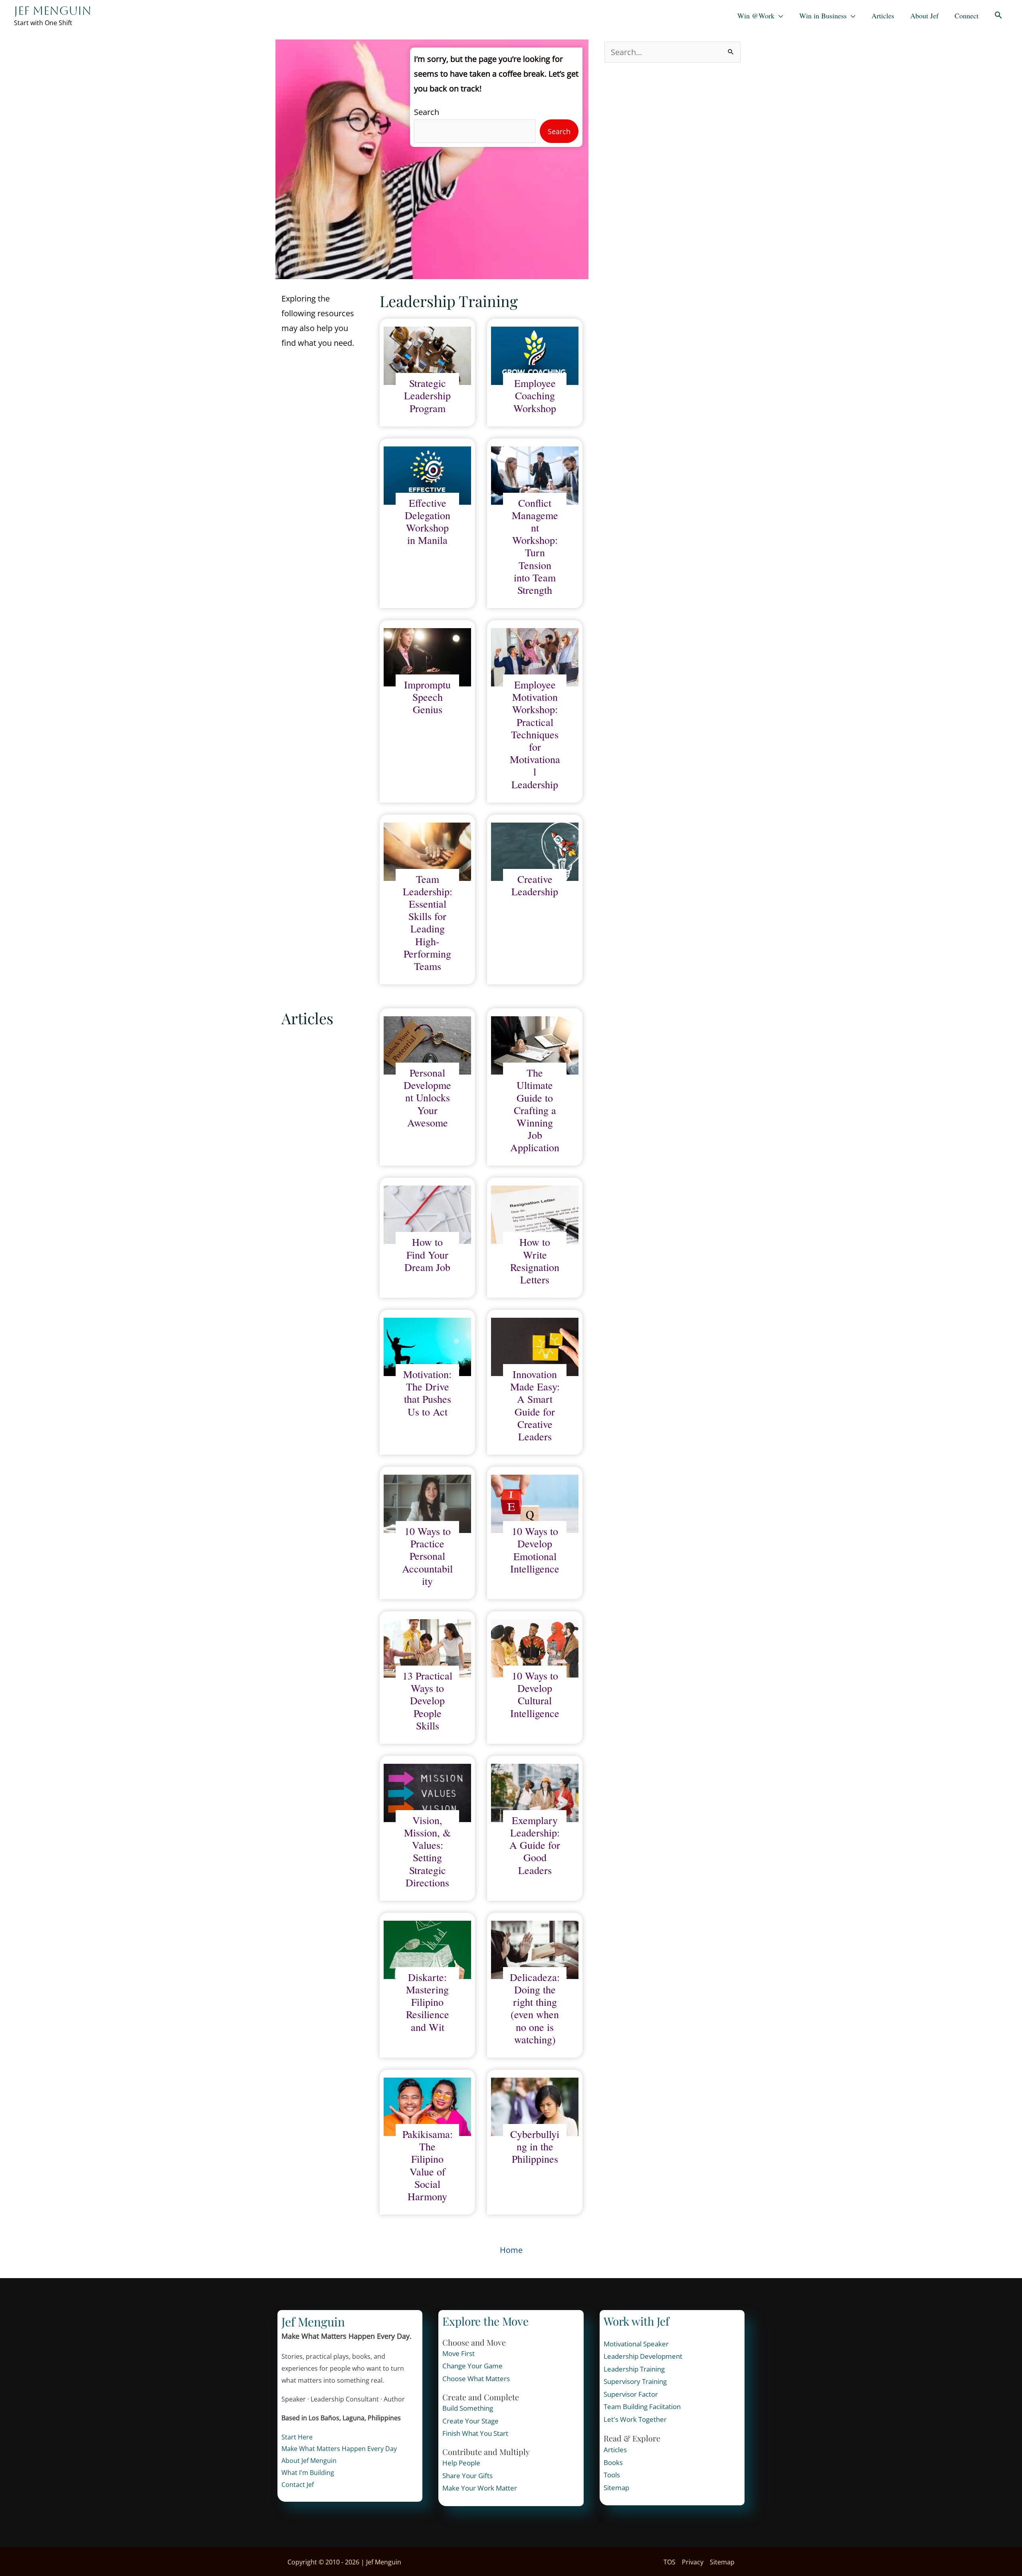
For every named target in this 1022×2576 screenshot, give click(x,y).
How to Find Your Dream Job (427, 1255)
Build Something (468, 2408)
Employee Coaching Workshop (535, 396)
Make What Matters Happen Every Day (339, 2449)
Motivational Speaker (636, 2344)
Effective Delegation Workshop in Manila (428, 522)
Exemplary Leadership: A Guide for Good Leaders (535, 1845)
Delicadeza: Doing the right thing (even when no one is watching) (535, 2008)
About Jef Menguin (309, 2461)
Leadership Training (634, 2369)
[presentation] (427, 356)
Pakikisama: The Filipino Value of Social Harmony (428, 2165)
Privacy (693, 2562)
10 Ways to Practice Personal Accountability (427, 1556)
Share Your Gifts (467, 2476)
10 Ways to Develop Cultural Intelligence (535, 1695)
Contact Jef (298, 2485)
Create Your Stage (470, 2421)
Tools (612, 2475)
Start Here (297, 2437)
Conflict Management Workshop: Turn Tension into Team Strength (535, 547)
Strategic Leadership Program (427, 396)
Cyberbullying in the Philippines (535, 2147)
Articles (615, 2450)
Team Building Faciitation (642, 2406)
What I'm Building (308, 2473)
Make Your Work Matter (480, 2488)
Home (511, 2250)
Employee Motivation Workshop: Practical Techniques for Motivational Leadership (535, 735)
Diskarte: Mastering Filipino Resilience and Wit (428, 2002)
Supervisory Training (635, 2381)
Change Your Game (472, 2366)
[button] (998, 16)
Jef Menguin (53, 11)
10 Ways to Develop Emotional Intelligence (535, 1550)
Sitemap (616, 2488)
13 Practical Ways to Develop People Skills (427, 1701)
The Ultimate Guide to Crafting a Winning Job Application (535, 1110)
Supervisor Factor (631, 2394)
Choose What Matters (476, 2379)
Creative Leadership (535, 885)
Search (427, 112)
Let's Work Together (635, 2419)
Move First (459, 2353)
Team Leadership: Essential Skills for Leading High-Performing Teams (428, 923)
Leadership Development (643, 2356)
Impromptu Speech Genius (427, 697)
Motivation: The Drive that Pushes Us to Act (427, 1393)
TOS (669, 2562)
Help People (461, 2463)
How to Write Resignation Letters (535, 1261)
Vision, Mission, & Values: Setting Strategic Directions (427, 1851)
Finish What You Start (475, 2433)
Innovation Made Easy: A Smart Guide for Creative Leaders (535, 1405)
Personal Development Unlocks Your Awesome (427, 1098)
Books (613, 2462)
